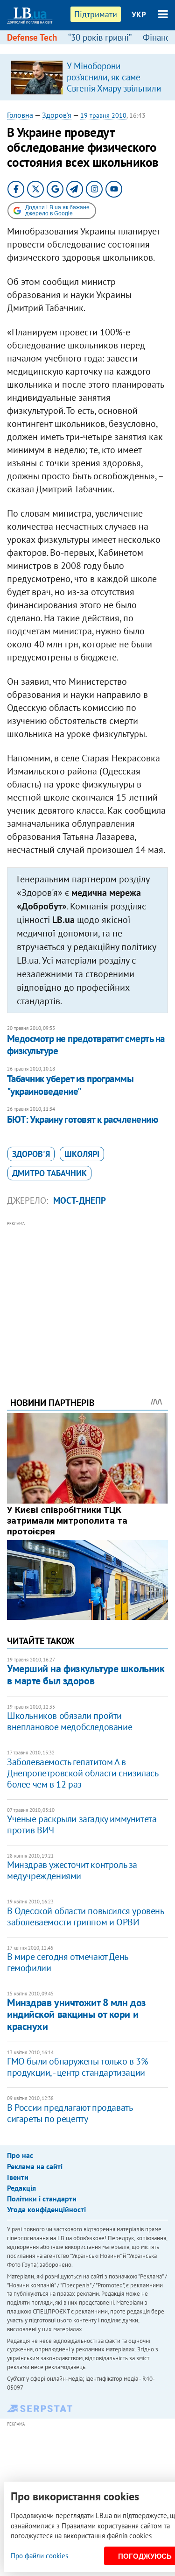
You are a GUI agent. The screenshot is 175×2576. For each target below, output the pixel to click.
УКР (139, 14)
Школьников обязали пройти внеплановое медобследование (70, 1721)
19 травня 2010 (103, 115)
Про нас (20, 2155)
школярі (82, 1154)
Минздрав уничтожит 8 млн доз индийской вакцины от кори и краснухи (77, 2014)
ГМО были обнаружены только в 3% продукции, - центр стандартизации (77, 2067)
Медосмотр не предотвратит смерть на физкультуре (86, 1045)
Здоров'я (57, 115)
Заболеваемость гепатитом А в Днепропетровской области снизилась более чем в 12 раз (82, 1773)
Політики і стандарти (42, 2199)
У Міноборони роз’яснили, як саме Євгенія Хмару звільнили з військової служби (114, 83)
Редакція (21, 2188)
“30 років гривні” (100, 37)
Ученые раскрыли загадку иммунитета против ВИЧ (82, 1824)
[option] (87, 77)
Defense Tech (32, 37)
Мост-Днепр (80, 1200)
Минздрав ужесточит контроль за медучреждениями (72, 1870)
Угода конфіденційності (46, 2209)
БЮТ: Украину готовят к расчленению (82, 1119)
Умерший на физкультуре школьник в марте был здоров (86, 1674)
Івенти (18, 2177)
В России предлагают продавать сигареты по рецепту (70, 2113)
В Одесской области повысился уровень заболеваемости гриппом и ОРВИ (85, 1916)
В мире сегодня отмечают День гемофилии (67, 1962)
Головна (20, 115)
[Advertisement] (87, 1296)
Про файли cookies (39, 2556)
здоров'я (31, 1154)
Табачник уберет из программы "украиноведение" (70, 1085)
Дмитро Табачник (49, 1173)
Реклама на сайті (35, 2166)
